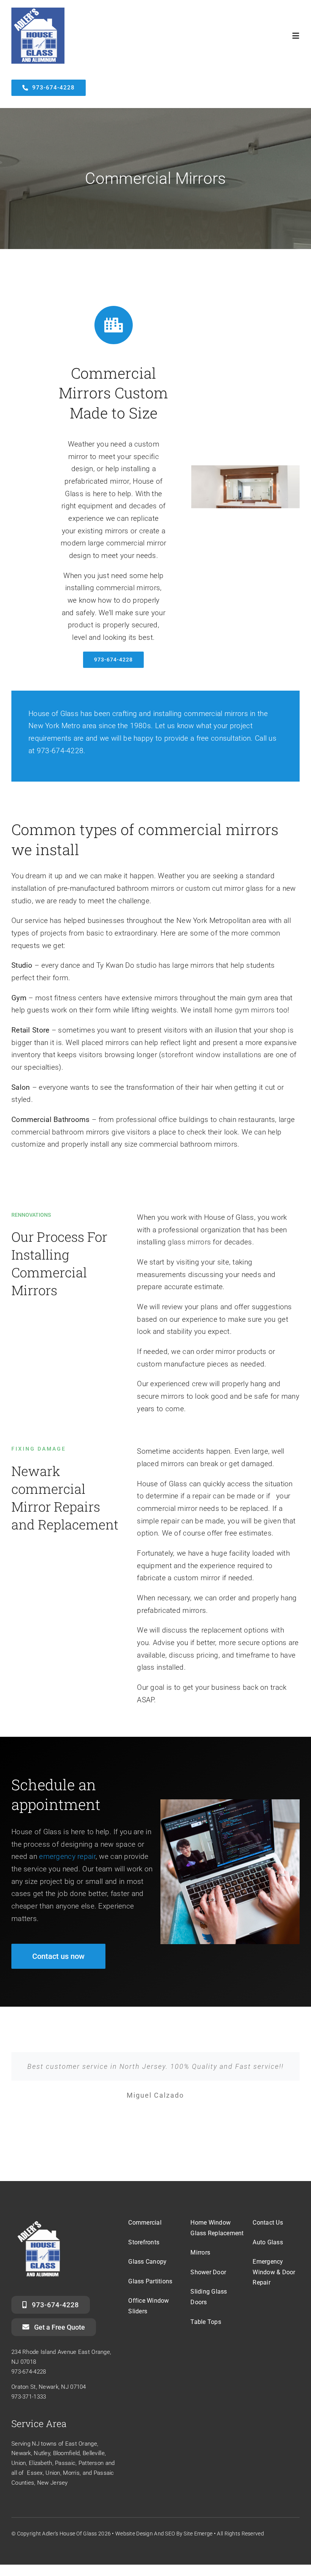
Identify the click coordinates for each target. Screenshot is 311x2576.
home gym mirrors (245, 1010)
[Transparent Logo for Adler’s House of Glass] (39, 2219)
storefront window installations (211, 1055)
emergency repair (67, 1856)
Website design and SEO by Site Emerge (164, 2534)
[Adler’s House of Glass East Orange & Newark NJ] (38, 11)
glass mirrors (189, 1242)
